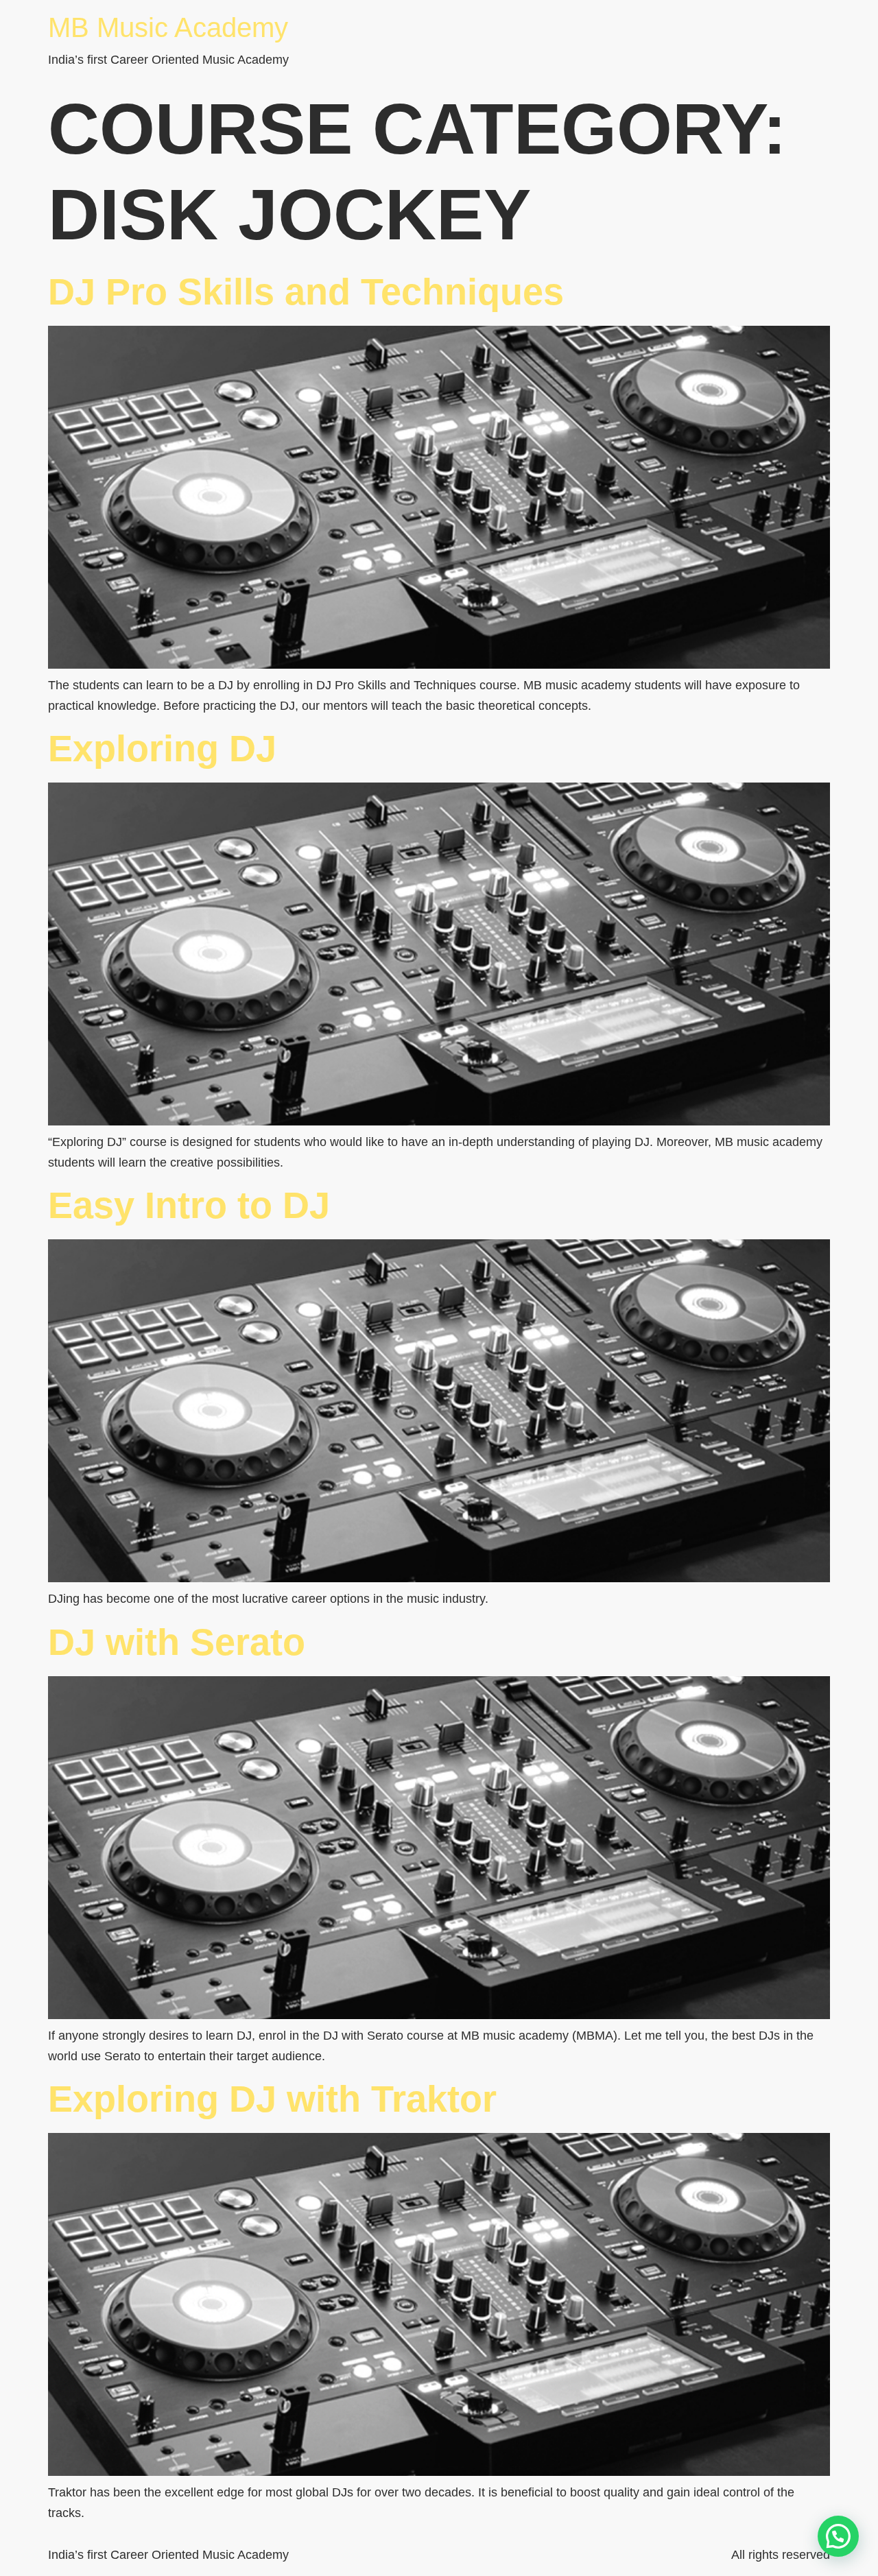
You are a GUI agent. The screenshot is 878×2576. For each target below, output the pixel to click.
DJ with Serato (177, 1642)
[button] (838, 2536)
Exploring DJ (162, 748)
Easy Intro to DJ (189, 1205)
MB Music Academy (168, 27)
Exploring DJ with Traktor (272, 2099)
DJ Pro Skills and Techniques (306, 291)
